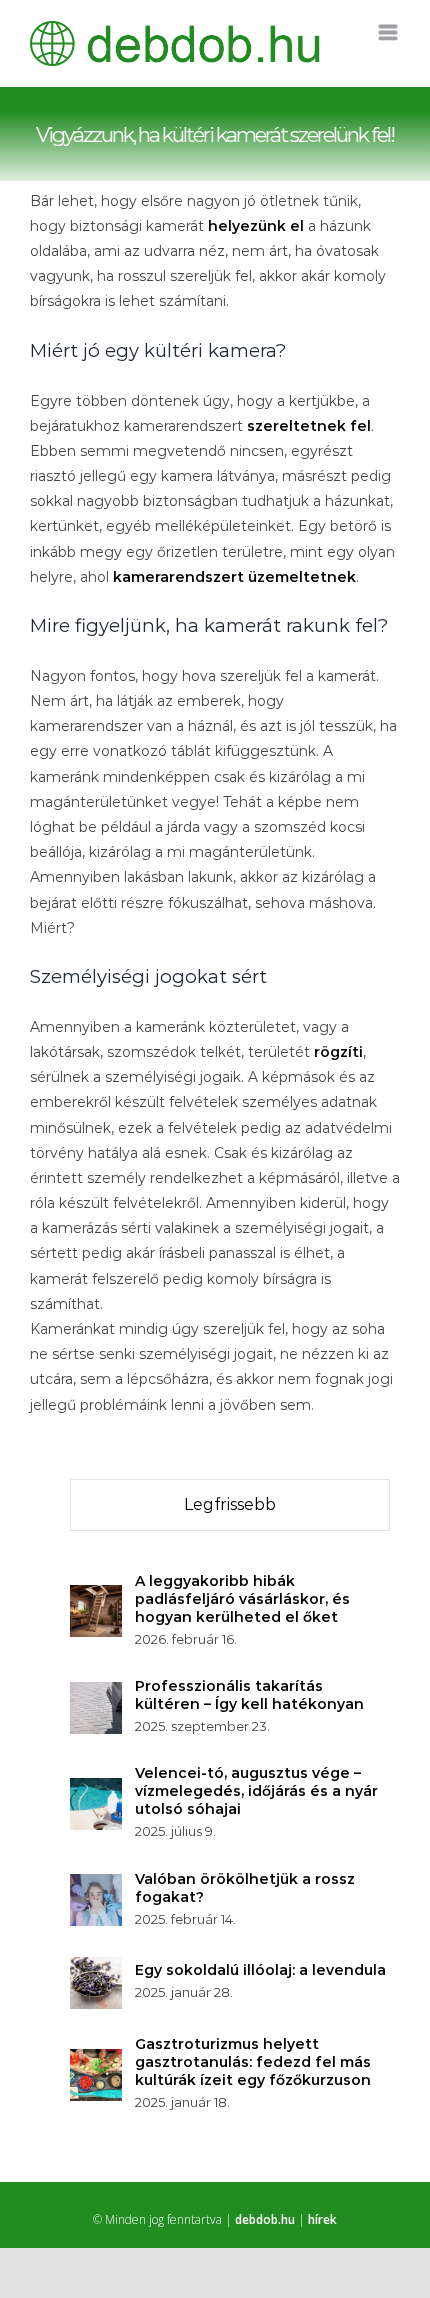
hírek (322, 2219)
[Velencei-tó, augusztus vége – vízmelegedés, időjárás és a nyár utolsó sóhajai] (96, 1790)
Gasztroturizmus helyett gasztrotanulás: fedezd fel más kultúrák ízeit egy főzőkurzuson (253, 2062)
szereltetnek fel (309, 426)
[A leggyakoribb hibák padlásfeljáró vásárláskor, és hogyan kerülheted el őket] (96, 1597)
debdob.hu (265, 2219)
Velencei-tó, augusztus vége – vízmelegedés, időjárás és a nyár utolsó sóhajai (256, 1791)
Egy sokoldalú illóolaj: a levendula (260, 1970)
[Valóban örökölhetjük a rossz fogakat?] (96, 1886)
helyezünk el (256, 226)
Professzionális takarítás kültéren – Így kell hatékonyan (249, 1695)
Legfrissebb (230, 1504)
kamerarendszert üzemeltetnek (234, 577)
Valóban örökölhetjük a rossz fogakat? (245, 1888)
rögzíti (338, 1052)
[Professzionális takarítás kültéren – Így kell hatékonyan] (96, 1694)
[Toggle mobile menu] (389, 32)
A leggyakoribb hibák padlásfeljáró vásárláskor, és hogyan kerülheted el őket (242, 1599)
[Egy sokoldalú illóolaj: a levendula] (96, 1969)
